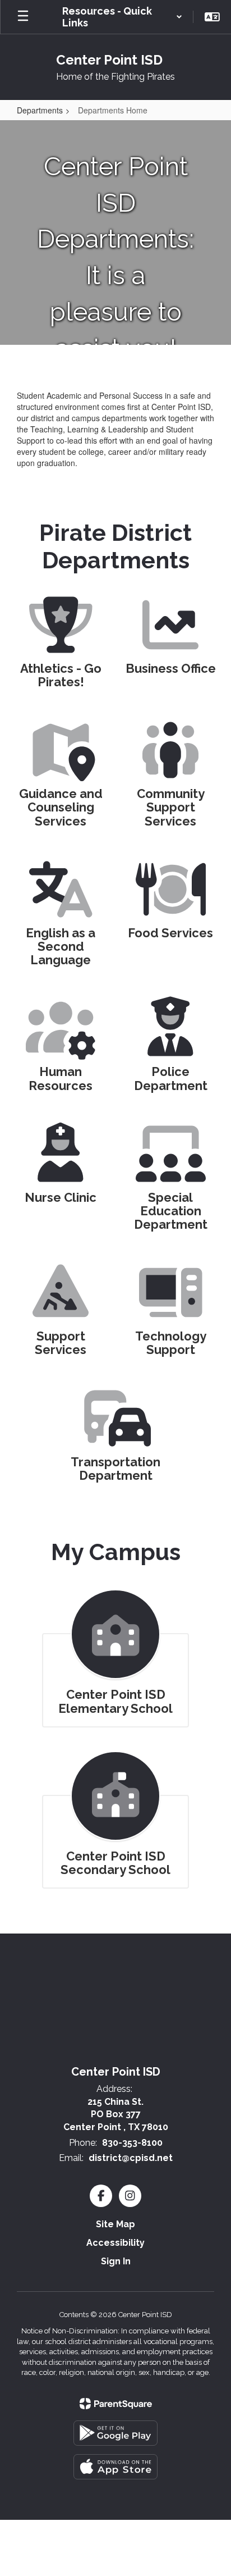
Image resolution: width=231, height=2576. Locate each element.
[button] (122, 17)
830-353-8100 (132, 2143)
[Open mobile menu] (23, 17)
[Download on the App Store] (115, 2467)
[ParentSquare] (116, 2404)
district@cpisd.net (131, 2158)
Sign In (116, 2261)
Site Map (115, 2224)
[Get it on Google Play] (115, 2433)
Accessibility (115, 2243)
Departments (40, 110)
